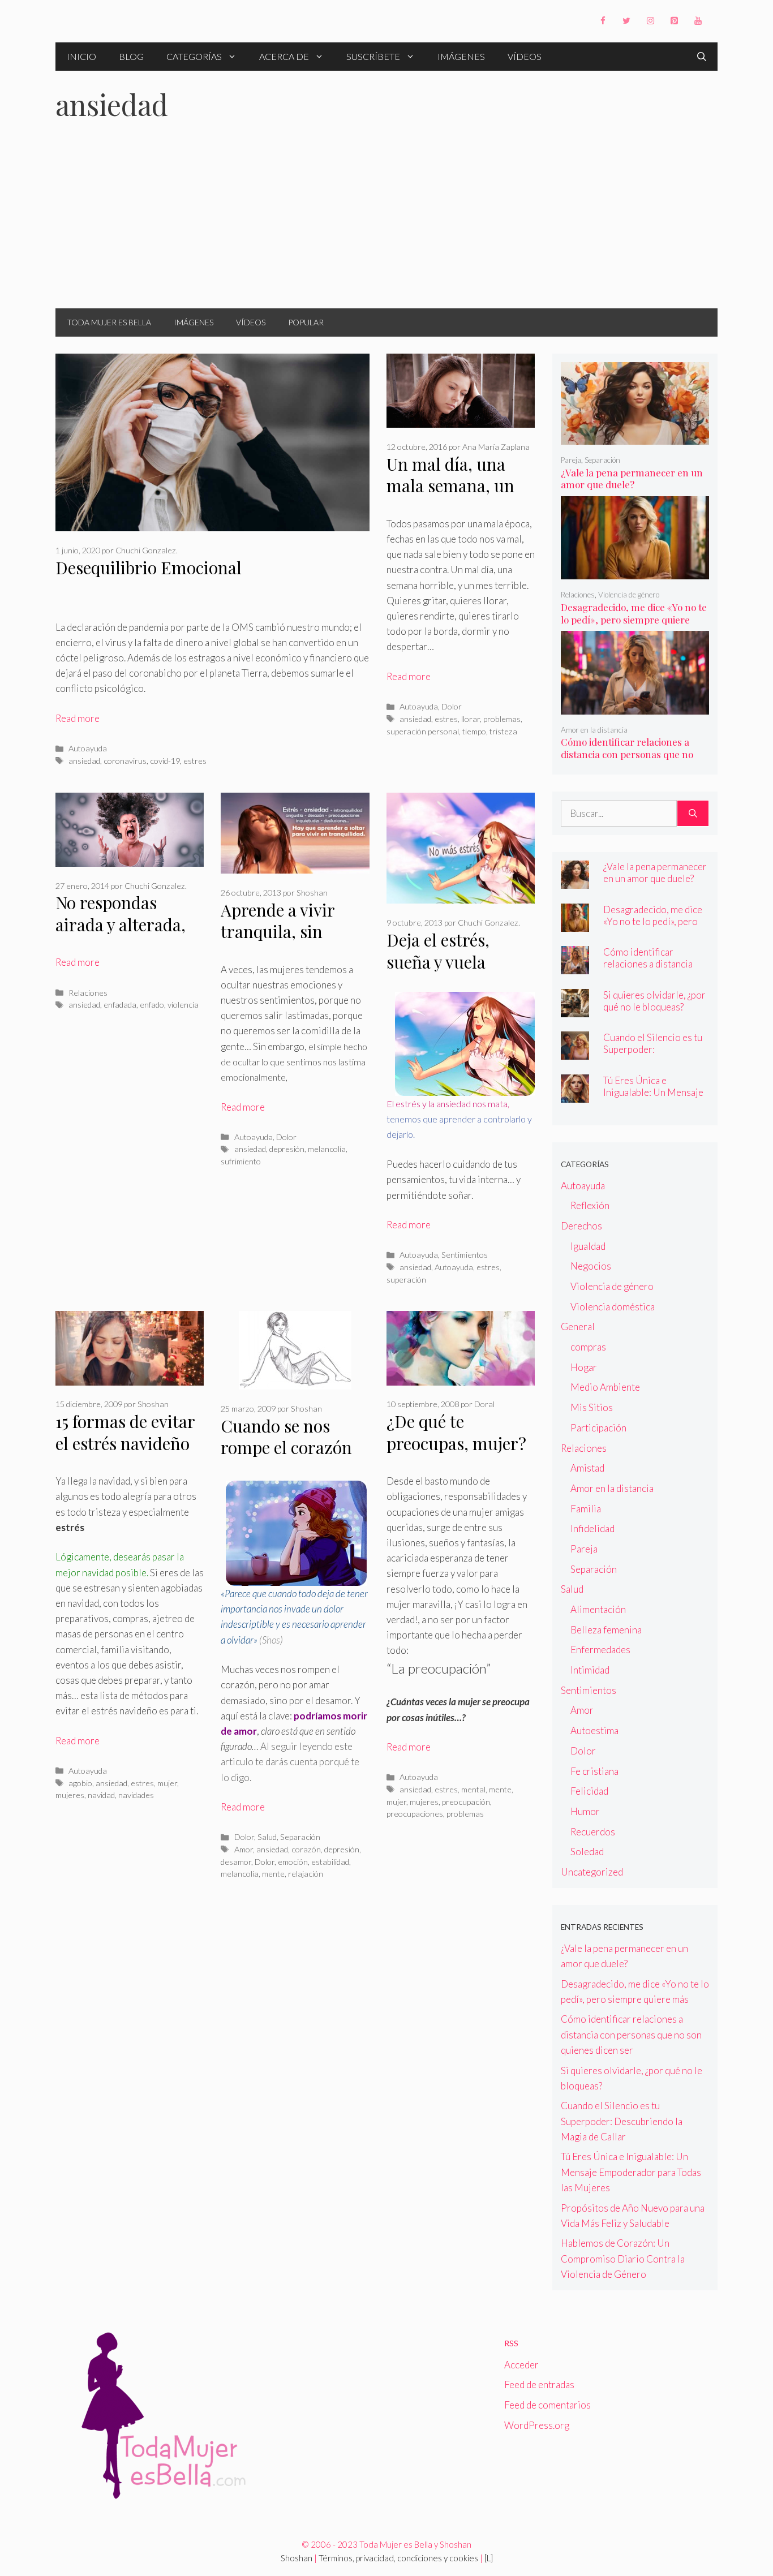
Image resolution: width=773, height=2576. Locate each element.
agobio (80, 1783)
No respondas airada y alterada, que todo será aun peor (122, 935)
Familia (586, 1509)
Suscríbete (373, 56)
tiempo (474, 731)
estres (195, 761)
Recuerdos (593, 1832)
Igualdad (588, 1246)
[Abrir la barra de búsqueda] (702, 57)
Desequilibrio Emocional (149, 567)
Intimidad (590, 1670)
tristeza (503, 731)
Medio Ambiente (605, 1387)
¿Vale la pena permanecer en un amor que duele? (632, 479)
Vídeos (525, 56)
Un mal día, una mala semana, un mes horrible (450, 486)
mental (473, 1789)
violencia (183, 1005)
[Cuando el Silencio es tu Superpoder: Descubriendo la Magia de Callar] (575, 1052)
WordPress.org (537, 2425)
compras (588, 1347)
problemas (502, 719)
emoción (293, 1862)
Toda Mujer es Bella (109, 322)
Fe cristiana (594, 1771)
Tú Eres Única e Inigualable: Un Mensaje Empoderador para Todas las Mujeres (654, 1098)
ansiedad (84, 761)
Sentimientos (465, 1255)
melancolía (327, 1149)
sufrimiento (241, 1161)
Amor (244, 1849)
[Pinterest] (674, 21)
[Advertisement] (386, 223)
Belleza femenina (606, 1630)
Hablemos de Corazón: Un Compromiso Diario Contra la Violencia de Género (623, 2258)
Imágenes (461, 56)
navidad (101, 1795)
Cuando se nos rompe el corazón (286, 1437)
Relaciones (88, 993)
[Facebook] (603, 21)
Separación (300, 1837)
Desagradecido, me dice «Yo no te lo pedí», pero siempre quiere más (634, 620)
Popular (306, 322)
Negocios (591, 1266)
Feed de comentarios (547, 2405)
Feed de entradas (539, 2384)
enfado (152, 1005)
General (578, 1326)
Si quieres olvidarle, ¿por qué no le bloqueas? (654, 1001)
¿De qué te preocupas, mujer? (456, 1432)
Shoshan (297, 2558)
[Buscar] (693, 814)
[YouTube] (698, 21)
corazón (306, 1849)
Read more (78, 718)
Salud (267, 1837)
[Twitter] (626, 21)
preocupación (466, 1802)
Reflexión (590, 1205)
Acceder (521, 2365)
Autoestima (594, 1730)
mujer (167, 1783)
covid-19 (165, 761)
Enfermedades (600, 1650)
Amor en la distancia (594, 730)
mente (273, 1874)
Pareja (571, 460)
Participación (598, 1428)
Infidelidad (592, 1528)
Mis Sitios (592, 1407)
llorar (471, 719)
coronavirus (125, 761)
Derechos (581, 1226)
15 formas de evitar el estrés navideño (125, 1432)
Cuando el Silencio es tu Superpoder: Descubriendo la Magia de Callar (653, 1055)
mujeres (70, 1795)
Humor (585, 1811)
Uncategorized (592, 1872)
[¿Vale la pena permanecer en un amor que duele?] (635, 437)
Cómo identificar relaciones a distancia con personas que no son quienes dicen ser (627, 754)
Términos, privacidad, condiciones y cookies (398, 2558)
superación (406, 1280)
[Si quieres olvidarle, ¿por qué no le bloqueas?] (575, 1009)
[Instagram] (650, 21)
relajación (306, 1874)
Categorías (194, 56)
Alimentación (598, 1609)
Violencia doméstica (613, 1307)
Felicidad (589, 1791)
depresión (287, 1149)
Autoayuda (88, 748)
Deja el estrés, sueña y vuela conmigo (438, 962)
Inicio (81, 56)
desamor (236, 1862)
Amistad (587, 1468)
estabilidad (330, 1862)
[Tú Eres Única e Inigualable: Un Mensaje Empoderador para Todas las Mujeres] (575, 1095)
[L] (489, 2558)
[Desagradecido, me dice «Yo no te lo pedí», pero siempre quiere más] (635, 572)
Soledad (587, 1852)
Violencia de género (629, 595)
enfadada (120, 1005)
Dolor (452, 706)
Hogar (584, 1367)
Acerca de (284, 56)
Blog (131, 56)
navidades (136, 1795)
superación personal (423, 731)
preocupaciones (415, 1814)
